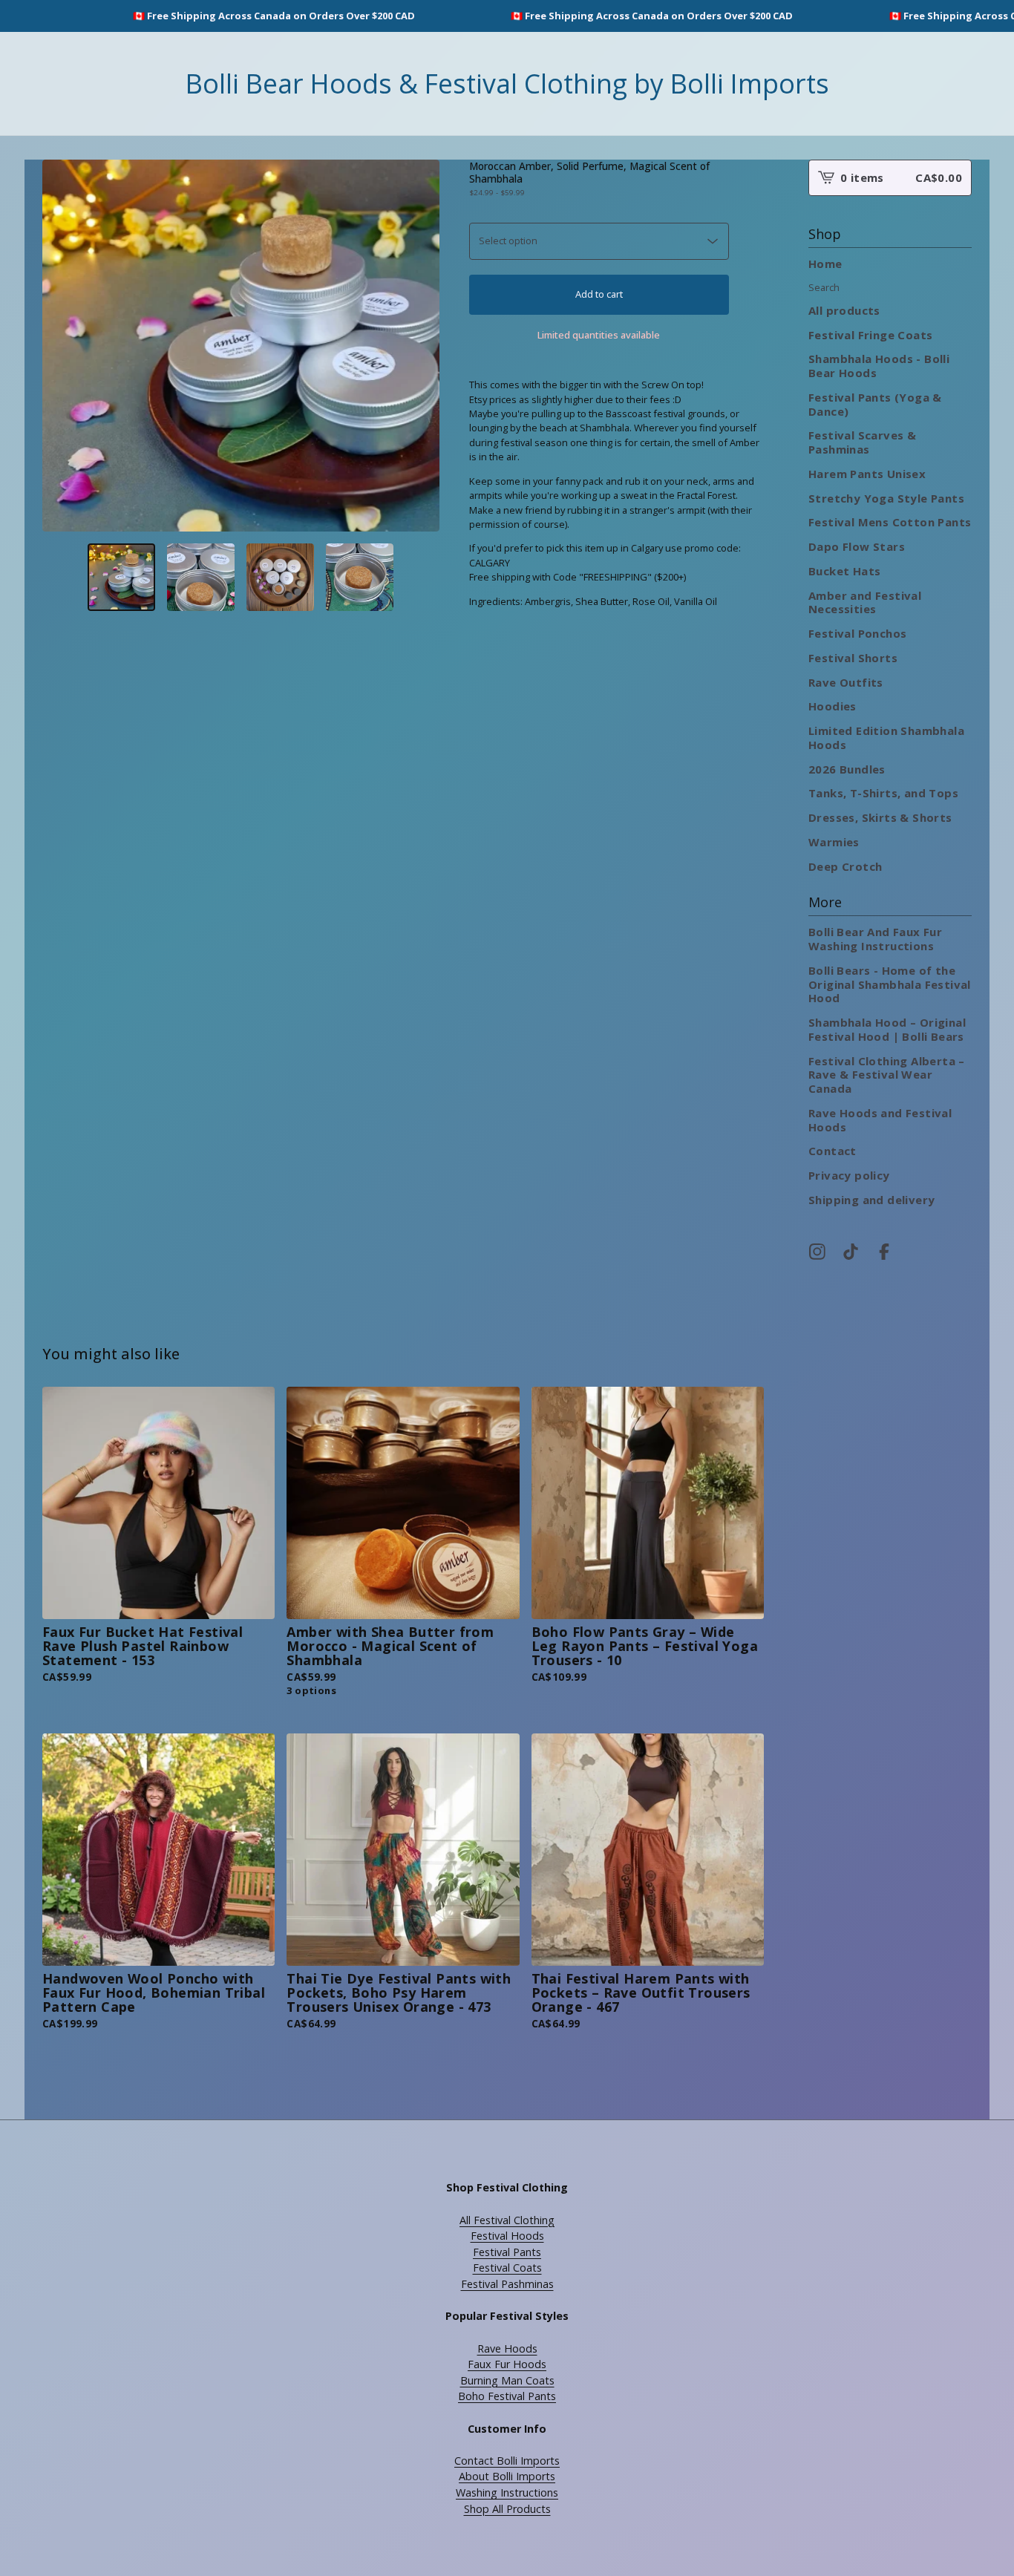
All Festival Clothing (507, 2220)
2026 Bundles (847, 769)
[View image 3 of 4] (280, 577)
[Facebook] (884, 1252)
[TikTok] (851, 1252)
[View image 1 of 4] (121, 577)
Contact (833, 1151)
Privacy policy (849, 1175)
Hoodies (833, 706)
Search (824, 287)
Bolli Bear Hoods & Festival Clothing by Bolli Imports (507, 84)
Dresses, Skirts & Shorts (880, 817)
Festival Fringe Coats (870, 335)
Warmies (834, 842)
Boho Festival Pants (507, 2396)
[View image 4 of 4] (360, 577)
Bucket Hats (844, 571)
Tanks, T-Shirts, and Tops (883, 793)
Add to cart (599, 294)
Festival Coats (507, 2268)
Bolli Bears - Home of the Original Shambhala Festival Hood (890, 984)
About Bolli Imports (507, 2476)
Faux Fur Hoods (507, 2364)
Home (825, 264)
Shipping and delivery (871, 1200)
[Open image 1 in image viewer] (241, 346)
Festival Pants (507, 2252)
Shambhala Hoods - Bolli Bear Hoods (879, 366)
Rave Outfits (846, 682)
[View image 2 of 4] (201, 577)
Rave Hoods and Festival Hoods (880, 1120)
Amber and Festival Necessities (865, 602)
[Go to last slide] (59, 346)
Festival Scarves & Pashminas (862, 442)
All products (844, 310)
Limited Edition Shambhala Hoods (886, 738)
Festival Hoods (507, 2236)
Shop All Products (507, 2509)
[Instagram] (817, 1252)
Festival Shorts (853, 658)
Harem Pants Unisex (867, 474)
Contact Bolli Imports (507, 2461)
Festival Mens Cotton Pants (890, 522)
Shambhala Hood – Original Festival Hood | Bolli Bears (887, 1029)
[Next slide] (422, 346)
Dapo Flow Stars (857, 546)
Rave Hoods (507, 2348)
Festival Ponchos (857, 633)
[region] (507, 16)
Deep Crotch (845, 866)
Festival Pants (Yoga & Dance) (875, 404)
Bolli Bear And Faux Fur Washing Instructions (875, 939)
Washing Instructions (507, 2492)
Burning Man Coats (507, 2380)
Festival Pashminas (507, 2284)
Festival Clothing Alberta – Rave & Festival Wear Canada (887, 1075)
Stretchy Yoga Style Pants (886, 498)
